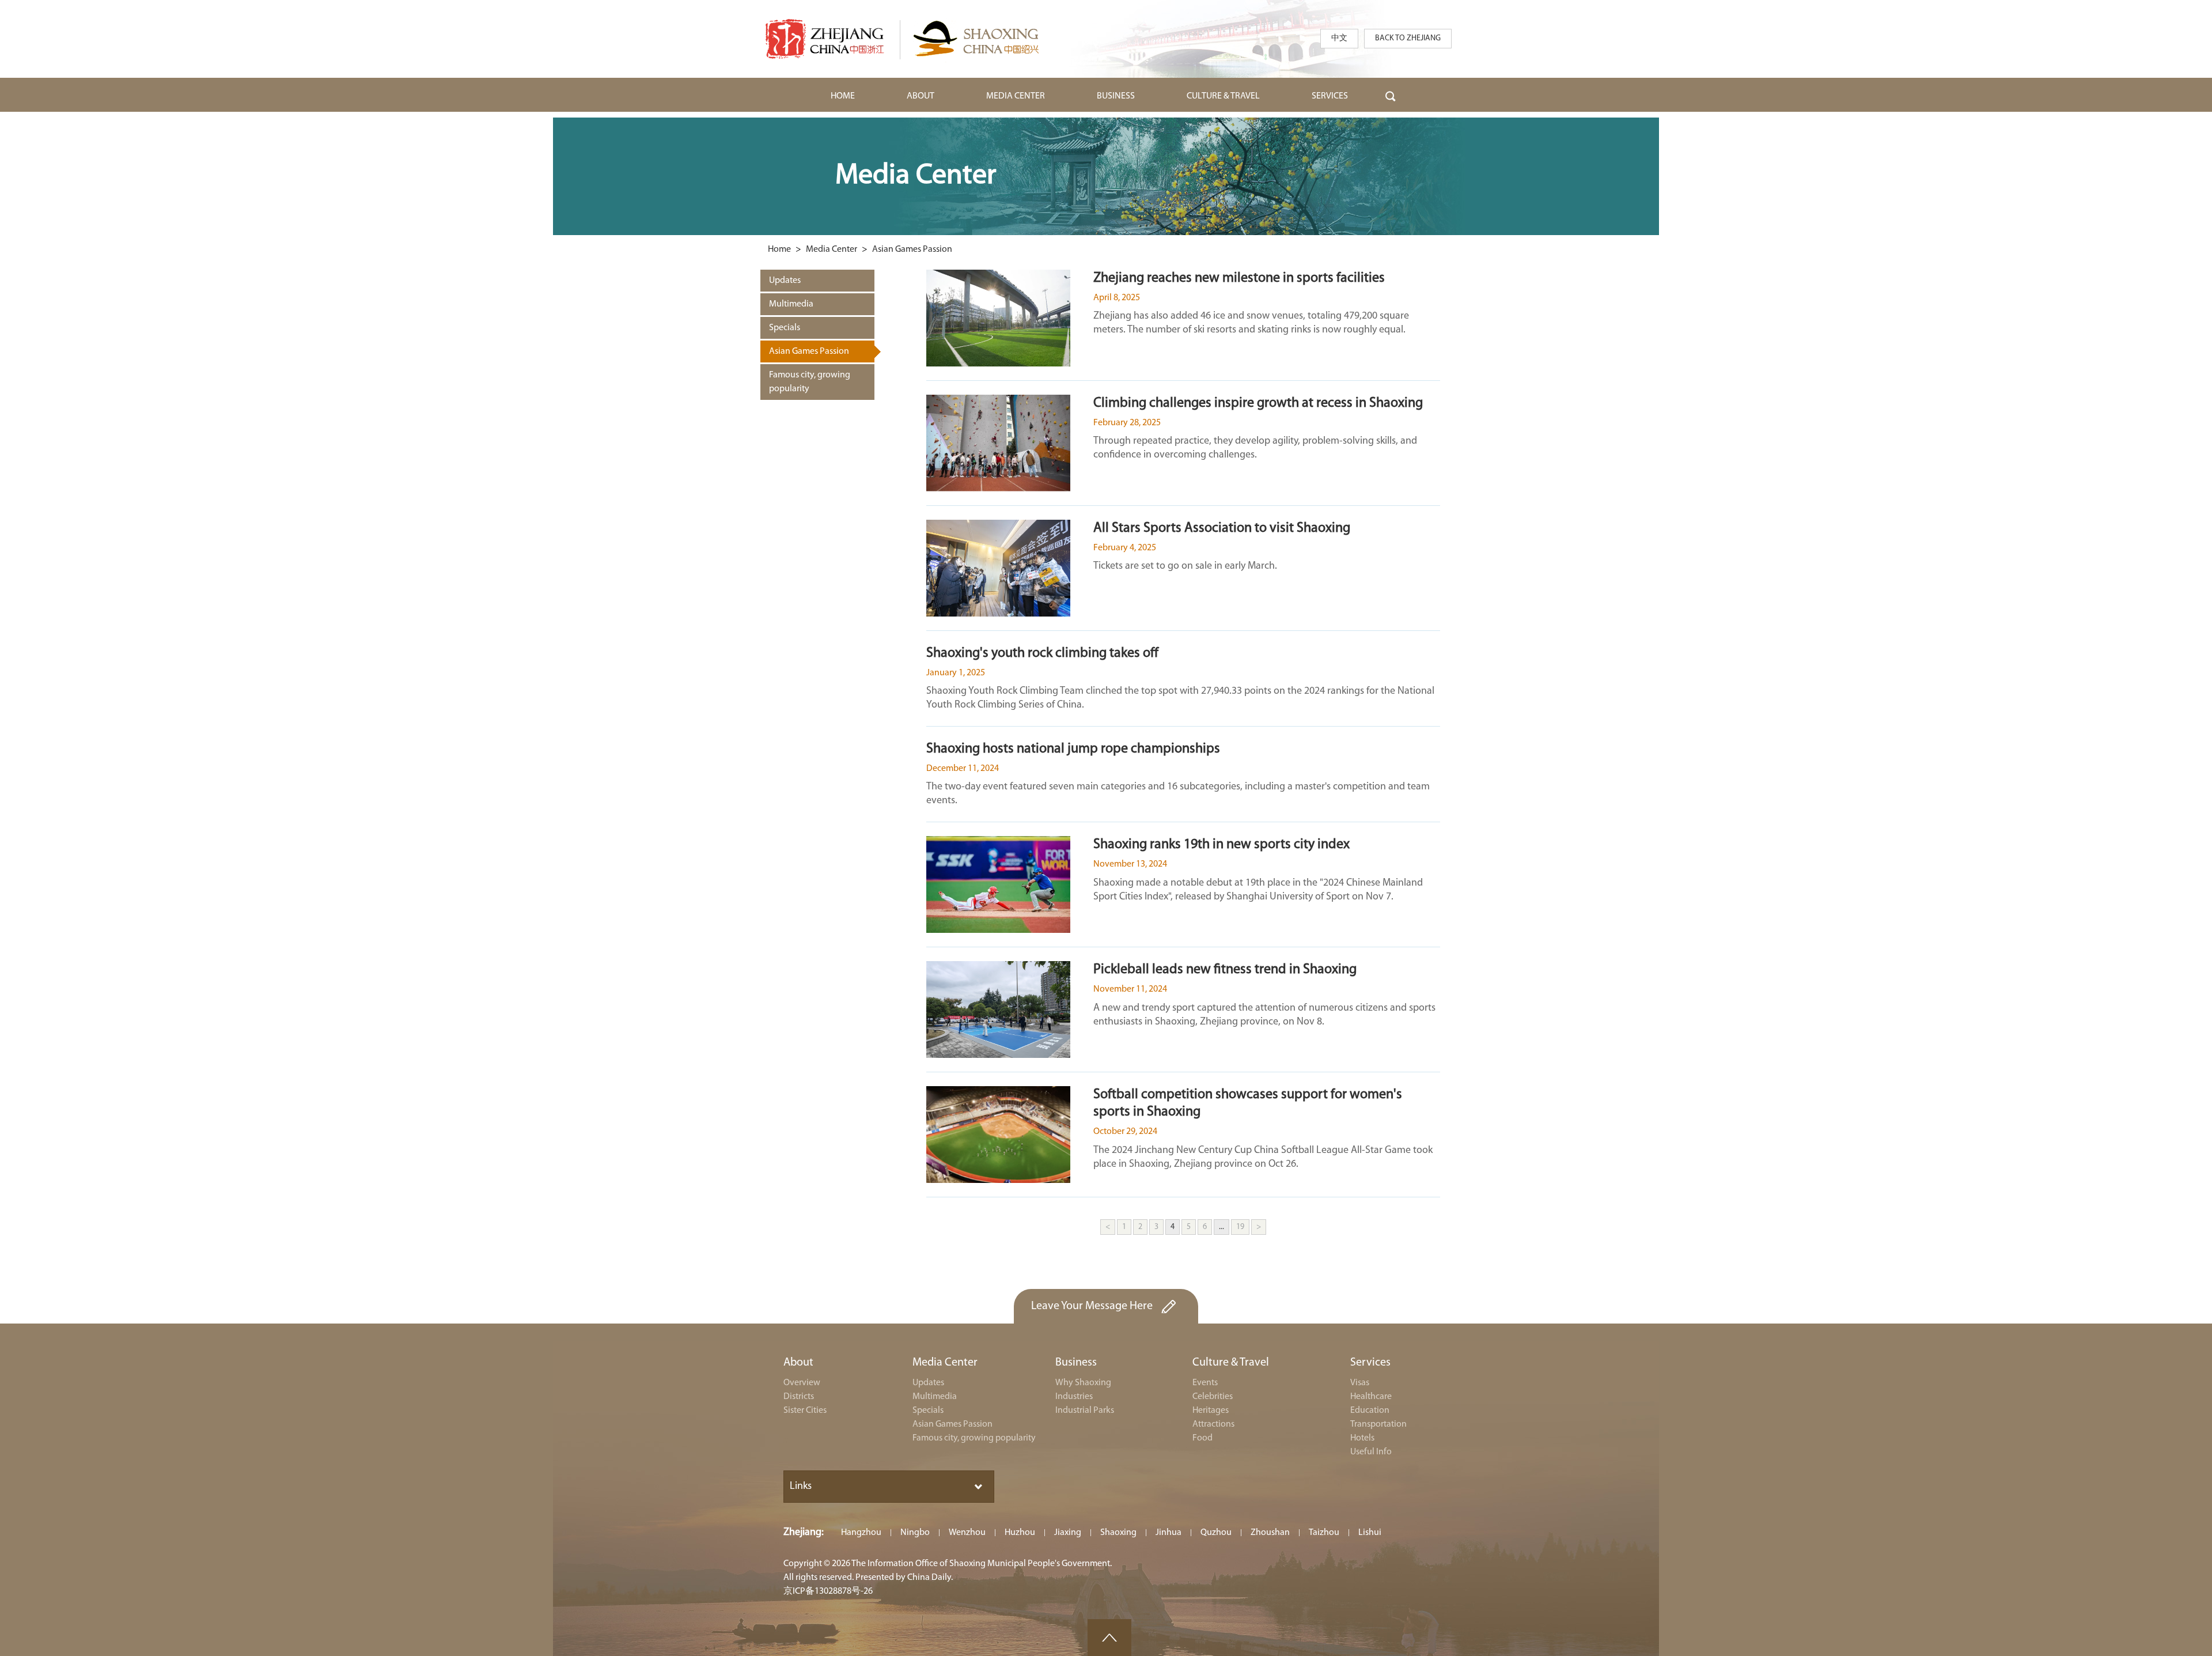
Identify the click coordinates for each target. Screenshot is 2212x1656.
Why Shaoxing (1083, 1383)
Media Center (832, 249)
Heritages (1211, 1411)
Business (1076, 1363)
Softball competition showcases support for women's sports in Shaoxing (1248, 1103)
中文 (1339, 38)
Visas (1360, 1383)
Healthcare (1371, 1397)
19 (1240, 1227)
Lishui (1370, 1533)
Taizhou (1324, 1533)
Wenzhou (967, 1533)
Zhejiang (802, 1533)
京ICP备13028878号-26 (828, 1591)
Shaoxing (1118, 1533)
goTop (1109, 1638)
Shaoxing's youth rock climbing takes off (1042, 653)
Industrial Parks (1085, 1411)
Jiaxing (1068, 1533)
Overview (802, 1383)
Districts (799, 1397)
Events (1205, 1383)
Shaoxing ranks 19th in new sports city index (1221, 845)
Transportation (1378, 1424)
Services (1370, 1363)
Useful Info (1371, 1452)
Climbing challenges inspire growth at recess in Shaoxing (1258, 403)
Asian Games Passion (912, 249)
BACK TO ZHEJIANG (1408, 38)
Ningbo (915, 1533)
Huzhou (1020, 1533)
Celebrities (1213, 1397)
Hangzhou (861, 1533)
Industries (1074, 1397)
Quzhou (1216, 1533)
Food (1202, 1438)
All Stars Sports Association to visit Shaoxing (1222, 528)
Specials (928, 1411)
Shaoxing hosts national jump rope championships (1073, 749)
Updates (928, 1383)
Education (1370, 1411)
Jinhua (1169, 1533)
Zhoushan (1270, 1533)
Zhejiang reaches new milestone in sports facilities (1239, 278)
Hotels (1362, 1438)
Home (779, 249)
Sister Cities (805, 1411)
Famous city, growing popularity (974, 1438)
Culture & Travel (1231, 1363)
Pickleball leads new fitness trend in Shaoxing (1225, 970)
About (798, 1363)
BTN (1391, 95)
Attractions (1213, 1424)
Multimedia (935, 1397)
